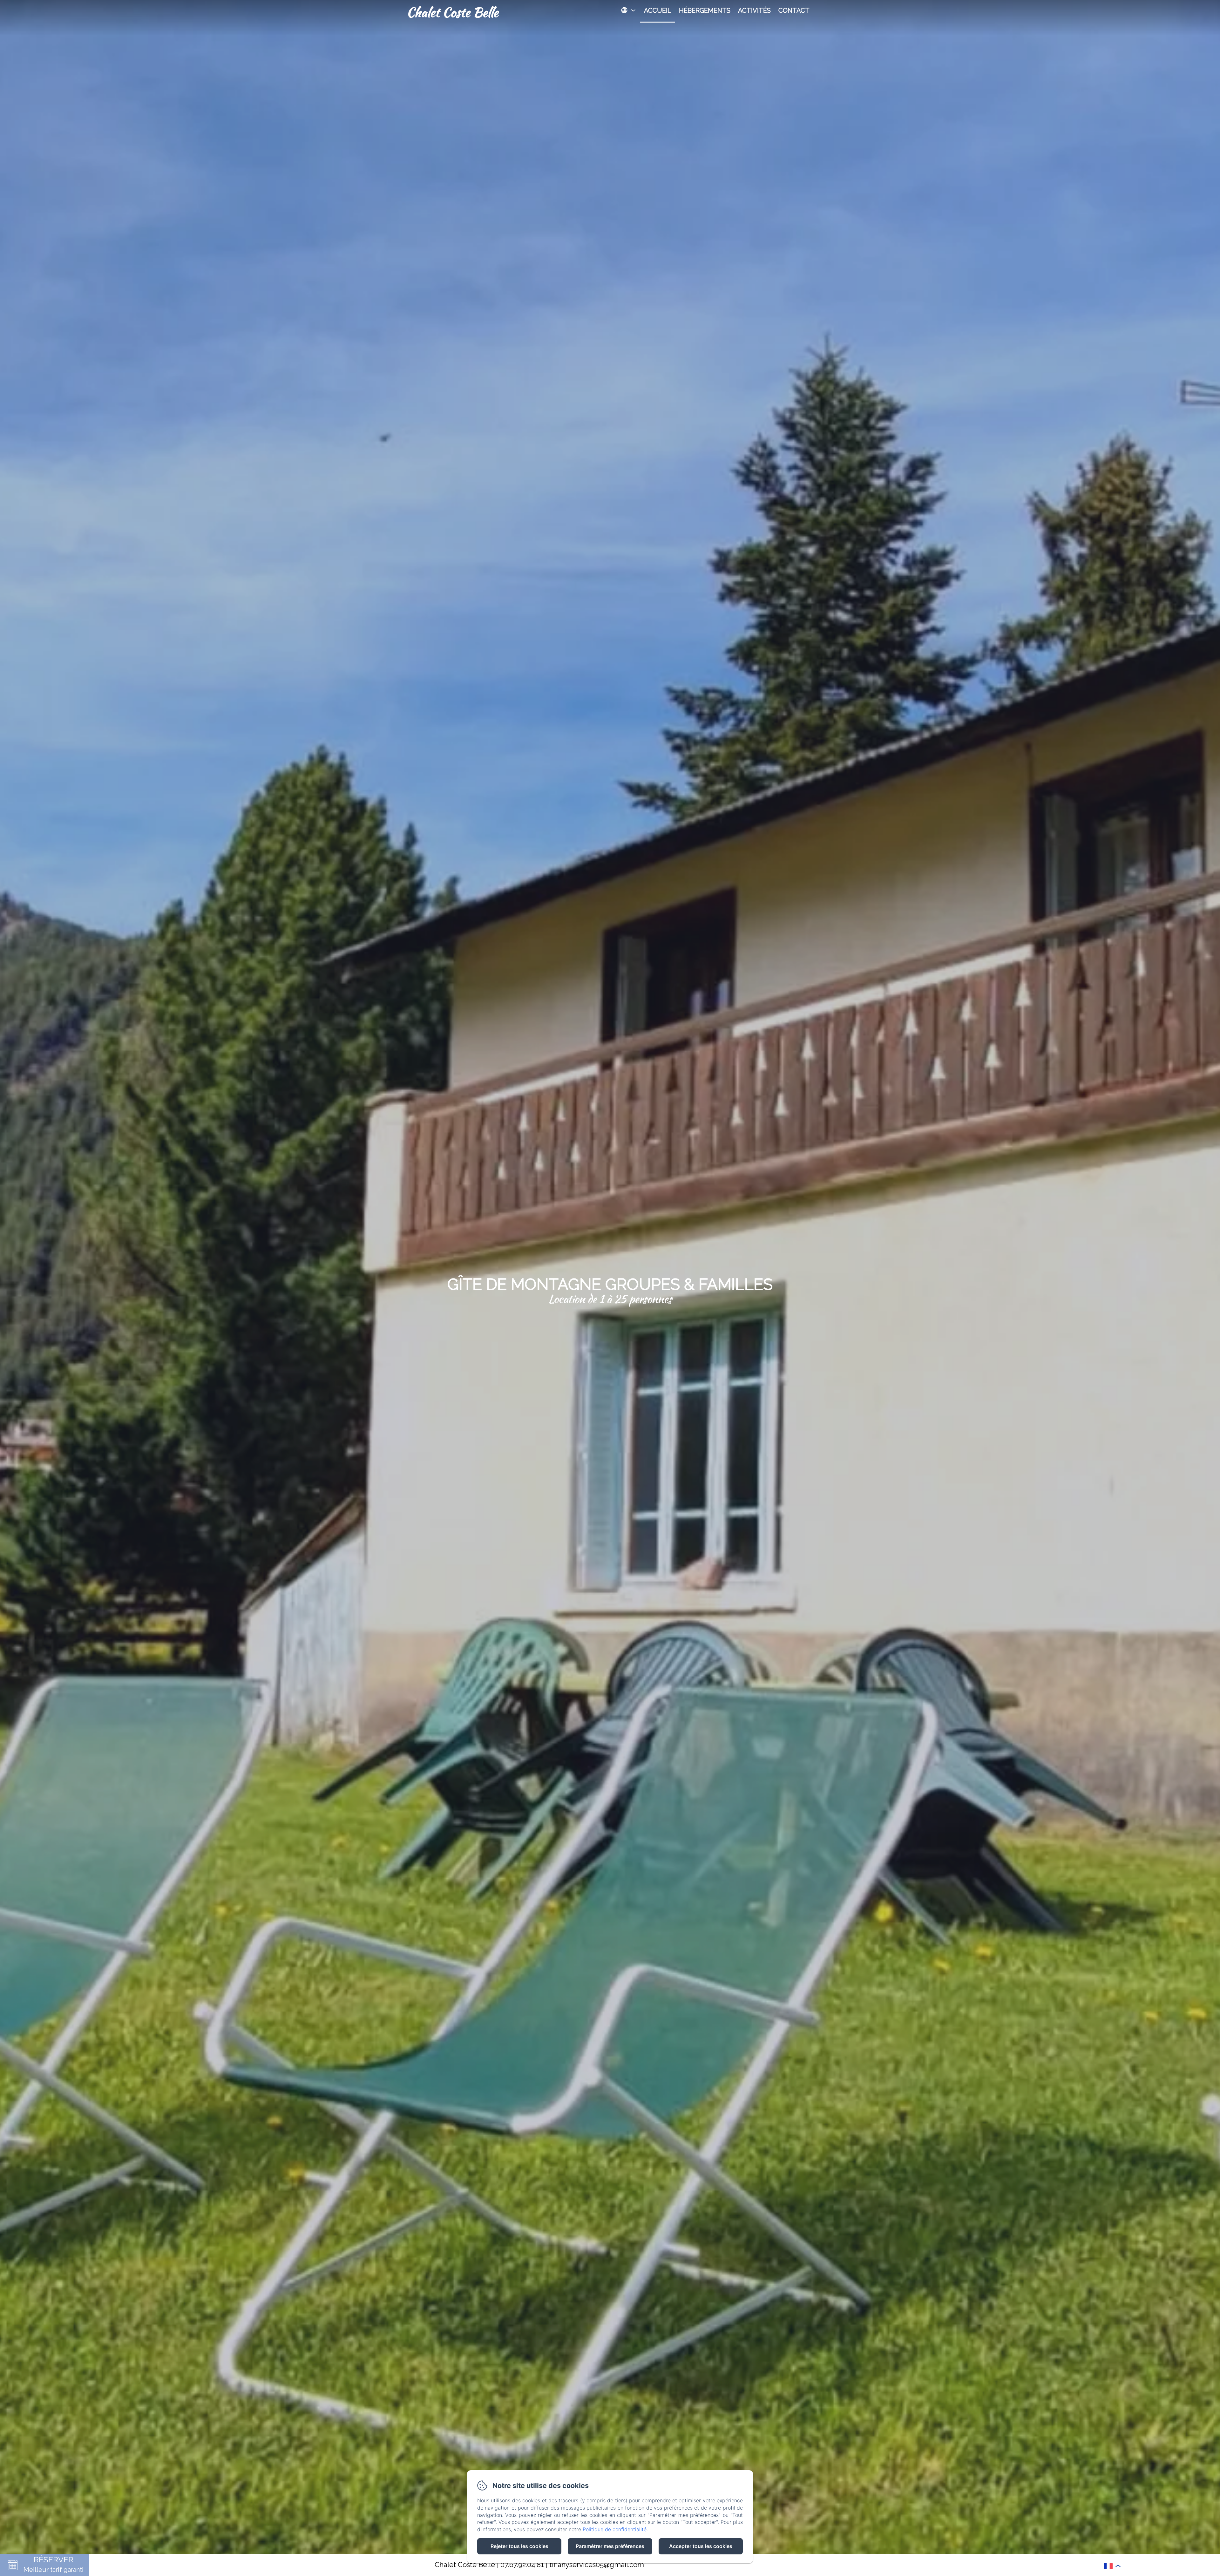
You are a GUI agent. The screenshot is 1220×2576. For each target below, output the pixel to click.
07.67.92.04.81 (522, 2565)
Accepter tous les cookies (701, 2546)
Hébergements (705, 10)
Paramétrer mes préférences (610, 2546)
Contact (794, 10)
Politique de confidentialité (615, 2529)
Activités (754, 10)
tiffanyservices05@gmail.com (597, 2565)
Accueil (658, 10)
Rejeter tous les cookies (519, 2546)
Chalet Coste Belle (452, 12)
